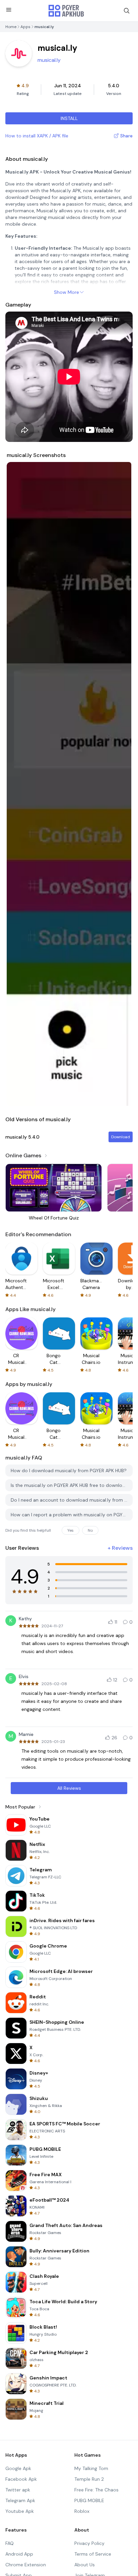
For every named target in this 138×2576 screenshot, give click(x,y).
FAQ (10, 2543)
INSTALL (69, 118)
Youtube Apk (20, 2511)
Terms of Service (93, 2554)
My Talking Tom (91, 2468)
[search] (127, 11)
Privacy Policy (89, 2543)
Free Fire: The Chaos (96, 2490)
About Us (85, 2565)
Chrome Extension (26, 2565)
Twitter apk (18, 2490)
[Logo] (66, 11)
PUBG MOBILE (89, 2500)
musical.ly (49, 60)
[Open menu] (9, 10)
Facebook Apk (21, 2479)
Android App (19, 2554)
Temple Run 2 (89, 2479)
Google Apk (18, 2468)
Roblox (82, 2511)
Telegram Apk (20, 2500)
